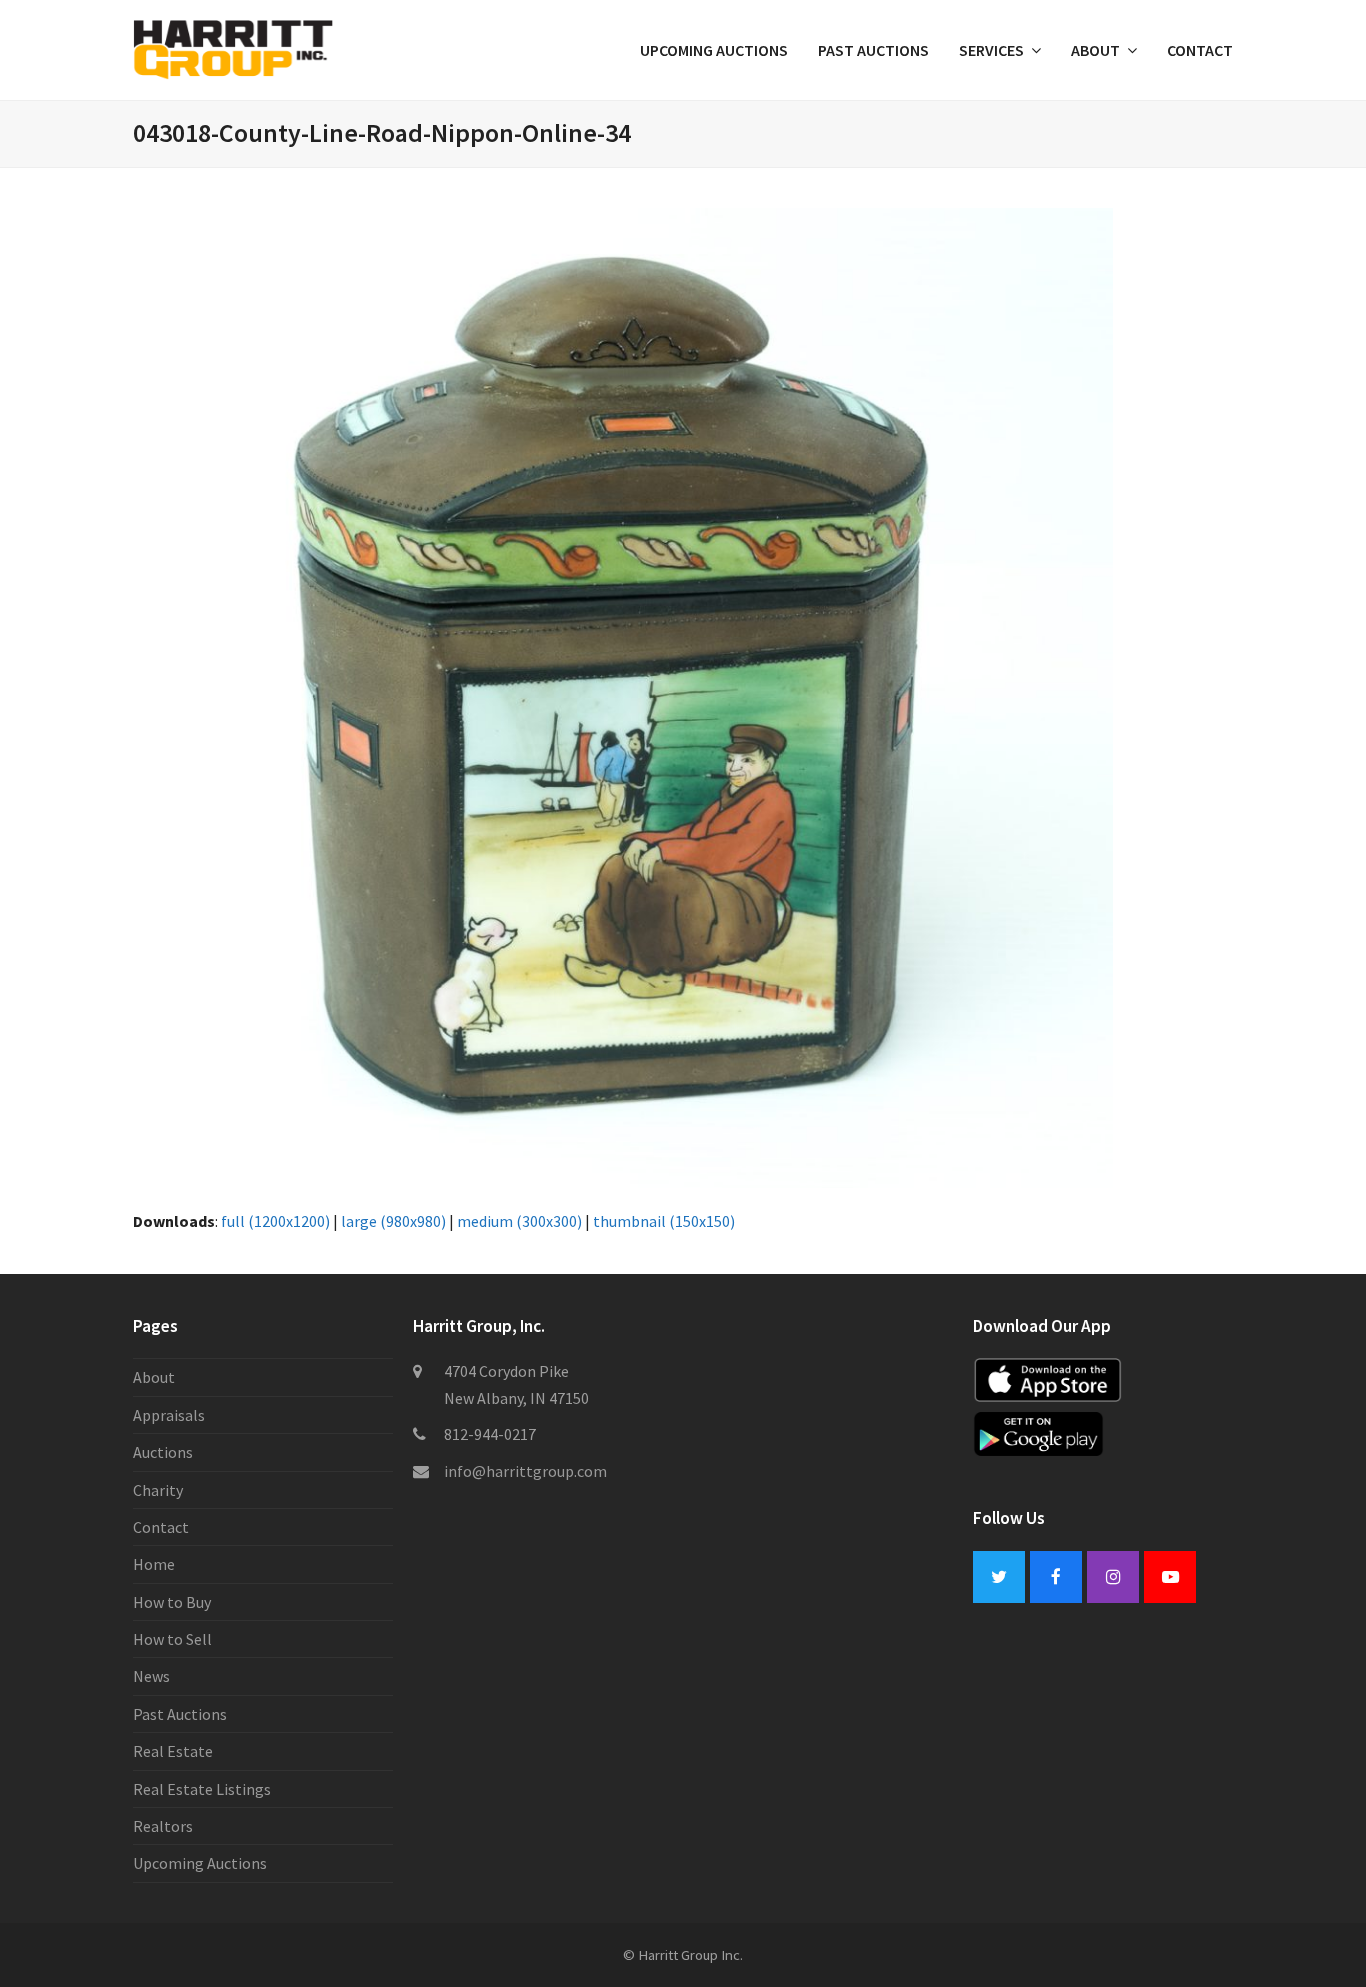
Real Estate (173, 1751)
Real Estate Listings (202, 1789)
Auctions (163, 1452)
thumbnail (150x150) (664, 1221)
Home (154, 1564)
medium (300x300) (519, 1221)
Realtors (163, 1826)
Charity (158, 1490)
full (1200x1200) (275, 1221)
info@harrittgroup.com (525, 1471)
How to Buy (172, 1602)
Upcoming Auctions (200, 1863)
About (154, 1377)
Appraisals (169, 1415)
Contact (161, 1527)
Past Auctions (180, 1714)
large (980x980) (393, 1221)
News (151, 1676)
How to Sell (172, 1639)
